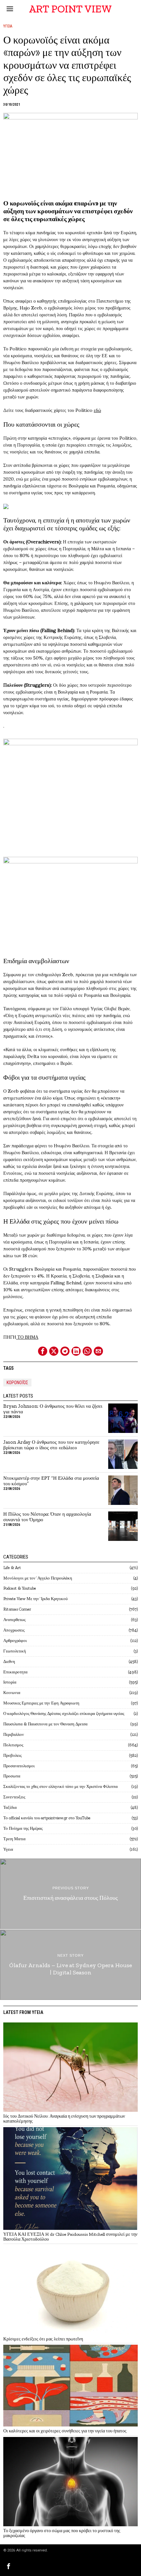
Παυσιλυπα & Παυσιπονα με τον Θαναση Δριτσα (45, 1724)
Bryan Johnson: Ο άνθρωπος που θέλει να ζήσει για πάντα (53, 1409)
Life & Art (12, 1568)
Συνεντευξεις (14, 1797)
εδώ (97, 410)
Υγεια (8, 26)
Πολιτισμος (13, 1745)
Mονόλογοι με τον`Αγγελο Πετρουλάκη (38, 1578)
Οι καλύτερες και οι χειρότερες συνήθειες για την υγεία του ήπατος (65, 2431)
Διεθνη (9, 1661)
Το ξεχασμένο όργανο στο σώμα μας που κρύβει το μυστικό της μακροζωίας (62, 2533)
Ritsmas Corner (17, 1609)
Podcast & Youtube (20, 1588)
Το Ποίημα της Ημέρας (23, 1828)
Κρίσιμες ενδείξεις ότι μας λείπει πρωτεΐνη (43, 2339)
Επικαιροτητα (15, 1672)
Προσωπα (12, 1776)
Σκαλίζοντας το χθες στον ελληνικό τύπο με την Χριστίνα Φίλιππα (60, 1786)
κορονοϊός (17, 1383)
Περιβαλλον (14, 1734)
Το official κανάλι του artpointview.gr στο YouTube (47, 1818)
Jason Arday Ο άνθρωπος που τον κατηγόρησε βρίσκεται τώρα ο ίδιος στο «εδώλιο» (51, 1445)
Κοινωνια (12, 1693)
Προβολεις (12, 1755)
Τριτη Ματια (14, 1839)
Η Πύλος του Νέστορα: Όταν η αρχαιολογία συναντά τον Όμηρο (47, 1517)
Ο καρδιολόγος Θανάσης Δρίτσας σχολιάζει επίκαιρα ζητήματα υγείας (64, 1713)
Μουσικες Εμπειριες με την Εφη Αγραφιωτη (41, 1703)
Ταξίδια (10, 1807)
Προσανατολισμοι (19, 1766)
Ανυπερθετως (14, 1620)
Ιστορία (10, 1682)
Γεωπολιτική (15, 1651)
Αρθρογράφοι (15, 1641)
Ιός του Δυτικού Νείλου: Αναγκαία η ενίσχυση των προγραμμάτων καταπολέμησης (64, 2119)
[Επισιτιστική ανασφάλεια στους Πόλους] (70, 1894)
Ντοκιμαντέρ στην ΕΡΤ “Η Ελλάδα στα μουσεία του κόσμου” (51, 1481)
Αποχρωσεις (14, 1630)
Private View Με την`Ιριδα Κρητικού (35, 1599)
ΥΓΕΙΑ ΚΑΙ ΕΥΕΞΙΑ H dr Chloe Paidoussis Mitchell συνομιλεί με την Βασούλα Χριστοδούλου (70, 2237)
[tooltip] (43, 1351)
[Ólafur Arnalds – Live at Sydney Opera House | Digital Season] (70, 1965)
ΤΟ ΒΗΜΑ (27, 1337)
